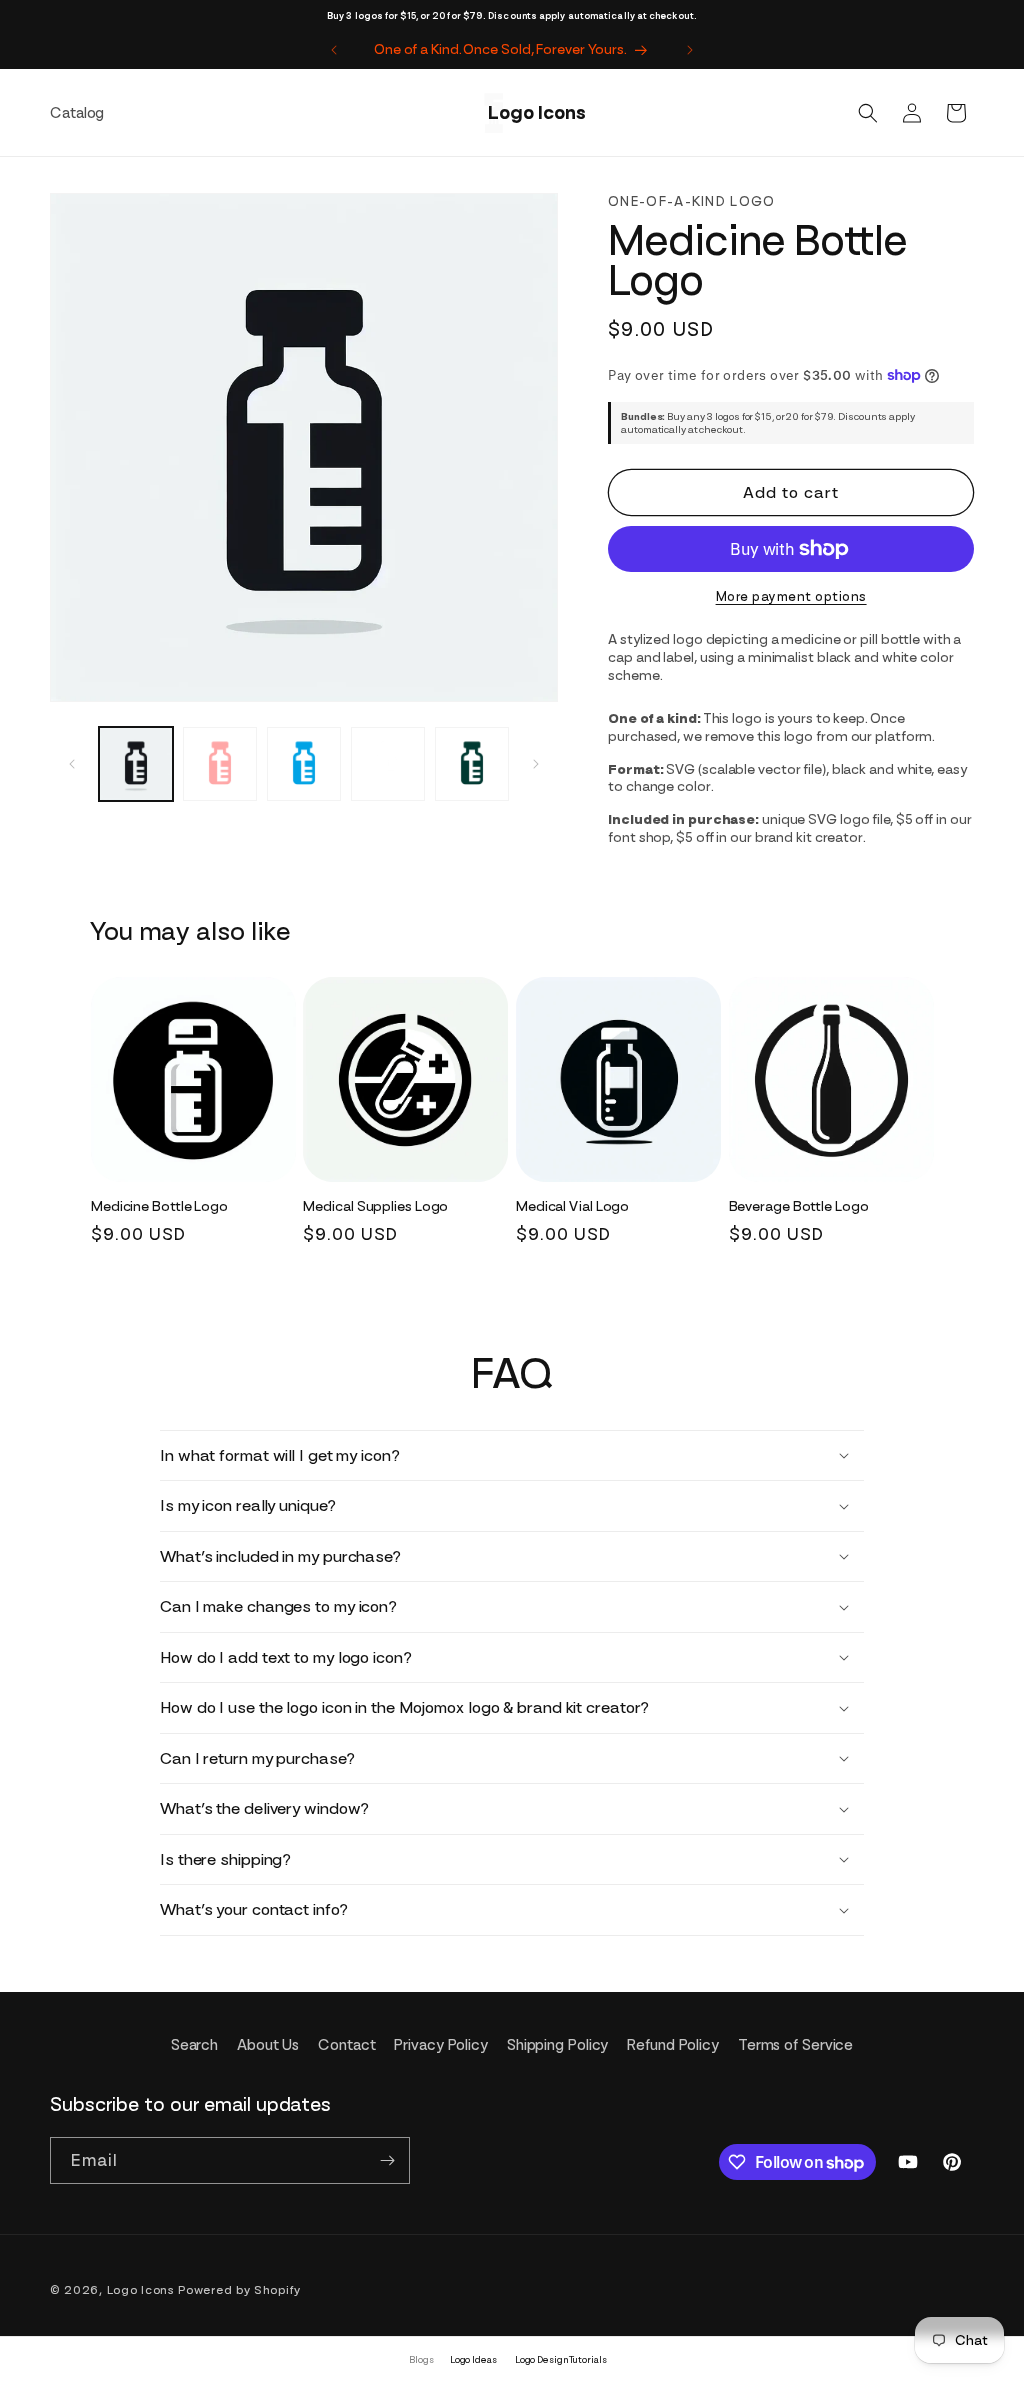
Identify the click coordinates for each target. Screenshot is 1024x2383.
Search (194, 2045)
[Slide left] (72, 764)
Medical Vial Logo (572, 1206)
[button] (868, 113)
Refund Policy (673, 2045)
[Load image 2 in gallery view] (220, 764)
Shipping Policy (558, 2045)
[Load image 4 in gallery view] (388, 764)
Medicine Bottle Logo (159, 1206)
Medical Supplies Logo (375, 1206)
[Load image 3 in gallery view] (304, 764)
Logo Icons (141, 2290)
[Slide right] (536, 764)
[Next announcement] (690, 50)
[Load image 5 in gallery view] (472, 764)
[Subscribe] (387, 2160)
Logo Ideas (473, 2359)
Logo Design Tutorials (561, 2359)
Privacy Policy (441, 2045)
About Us (268, 2045)
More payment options (791, 596)
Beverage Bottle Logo (799, 1206)
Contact (346, 2045)
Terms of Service (795, 2045)
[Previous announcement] (334, 50)
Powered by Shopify (239, 2290)
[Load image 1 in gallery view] (136, 764)
